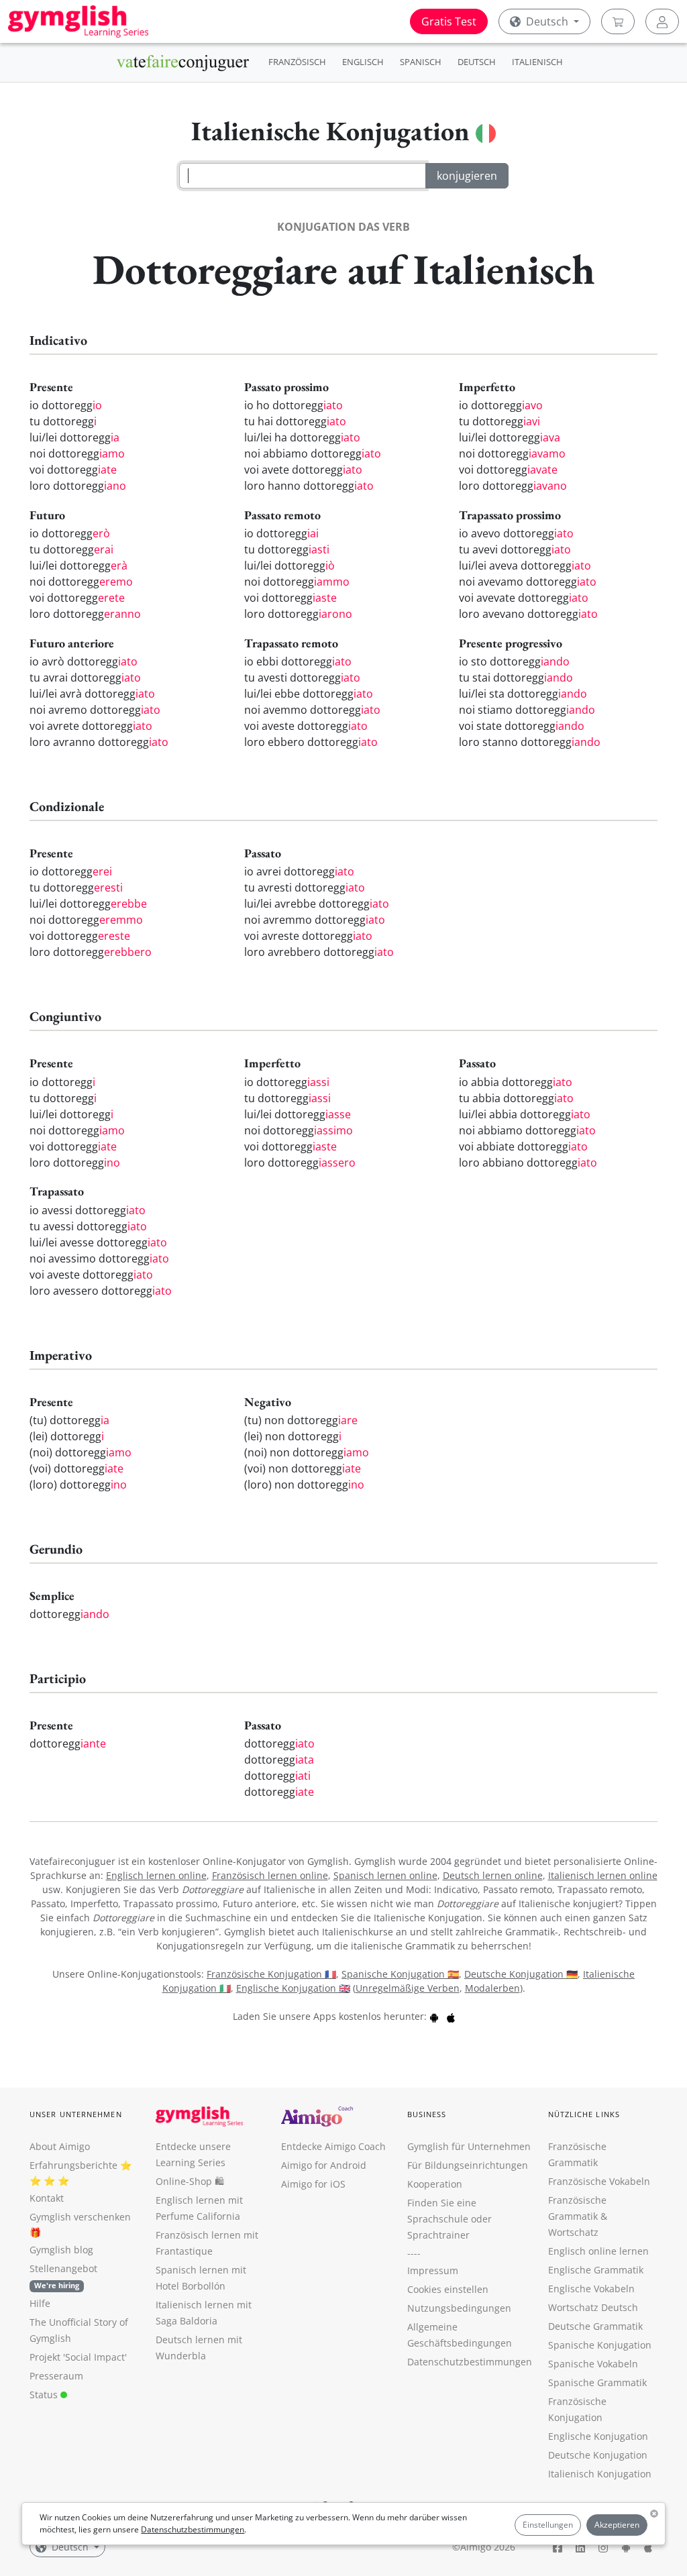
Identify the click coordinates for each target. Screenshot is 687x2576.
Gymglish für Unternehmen (469, 2146)
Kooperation (435, 2184)
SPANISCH (421, 62)
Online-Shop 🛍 (190, 2181)
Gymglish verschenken (80, 2217)
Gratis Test (449, 21)
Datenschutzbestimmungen (193, 2529)
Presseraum (56, 2376)
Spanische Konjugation (600, 2345)
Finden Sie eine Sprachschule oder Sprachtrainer (450, 2219)
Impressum (433, 2270)
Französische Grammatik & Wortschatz (578, 2216)
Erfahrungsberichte (73, 2165)
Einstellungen (548, 2525)
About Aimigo (60, 2146)
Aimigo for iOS (313, 2184)
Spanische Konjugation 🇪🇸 (400, 1974)
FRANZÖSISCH (297, 62)
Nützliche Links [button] (584, 2114)
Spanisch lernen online (385, 1875)
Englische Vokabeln (591, 2289)
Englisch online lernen (598, 2251)
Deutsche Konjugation (598, 2455)
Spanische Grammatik (597, 2382)
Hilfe (40, 2303)
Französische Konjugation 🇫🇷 (271, 1974)
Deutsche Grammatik (595, 2326)
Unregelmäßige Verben (408, 1988)
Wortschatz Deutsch (593, 2307)
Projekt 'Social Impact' (78, 2357)
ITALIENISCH (537, 62)
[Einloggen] (662, 21)
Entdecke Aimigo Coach (333, 2146)
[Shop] (618, 21)
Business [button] (427, 2114)
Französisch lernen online (270, 1875)
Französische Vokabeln (599, 2181)
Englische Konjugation (598, 2436)
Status (45, 2395)
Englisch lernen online (156, 1875)
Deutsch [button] (547, 21)
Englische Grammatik (596, 2270)
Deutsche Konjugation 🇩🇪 (521, 1974)
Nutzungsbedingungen (459, 2308)
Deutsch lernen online (493, 1875)
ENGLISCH (363, 62)
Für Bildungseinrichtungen (468, 2165)
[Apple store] (451, 2016)
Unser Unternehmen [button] (76, 2114)
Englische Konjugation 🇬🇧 (293, 1988)
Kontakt (47, 2198)
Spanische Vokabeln (593, 2364)
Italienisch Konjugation (600, 2474)
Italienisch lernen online (603, 1875)
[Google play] (434, 2016)
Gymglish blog (61, 2250)
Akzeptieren (617, 2525)
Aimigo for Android (324, 2165)
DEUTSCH (477, 62)
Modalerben (492, 1988)
